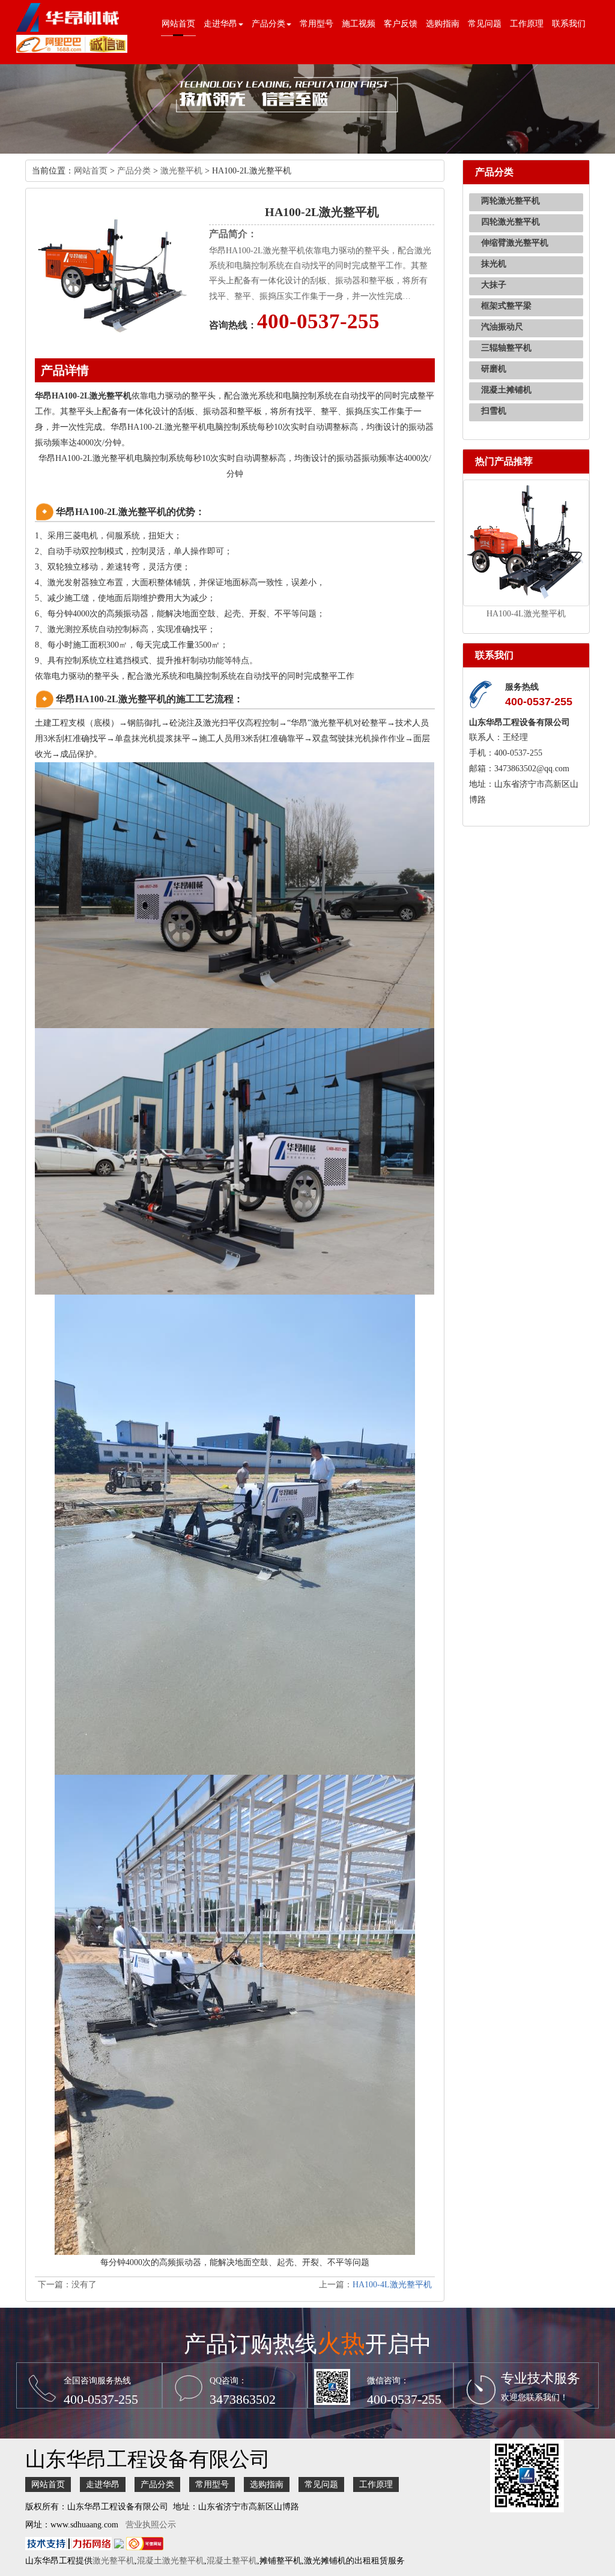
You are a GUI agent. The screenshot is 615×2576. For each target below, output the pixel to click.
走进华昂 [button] (220, 24)
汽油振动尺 (502, 327)
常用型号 (317, 24)
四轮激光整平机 (510, 222)
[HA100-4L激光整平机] (526, 542)
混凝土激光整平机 (171, 2561)
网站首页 (178, 24)
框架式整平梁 (506, 306)
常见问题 (485, 24)
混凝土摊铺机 (506, 390)
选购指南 (443, 24)
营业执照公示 (151, 2525)
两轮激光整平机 (510, 201)
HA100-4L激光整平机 (392, 2285)
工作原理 (527, 24)
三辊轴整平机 (506, 348)
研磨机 (494, 369)
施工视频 (359, 24)
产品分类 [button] (268, 24)
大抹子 (494, 285)
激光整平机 (181, 171)
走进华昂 (103, 2484)
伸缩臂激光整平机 (515, 243)
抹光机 (494, 264)
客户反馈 (401, 24)
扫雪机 (494, 411)
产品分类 (134, 171)
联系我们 (569, 24)
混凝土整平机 (232, 2561)
